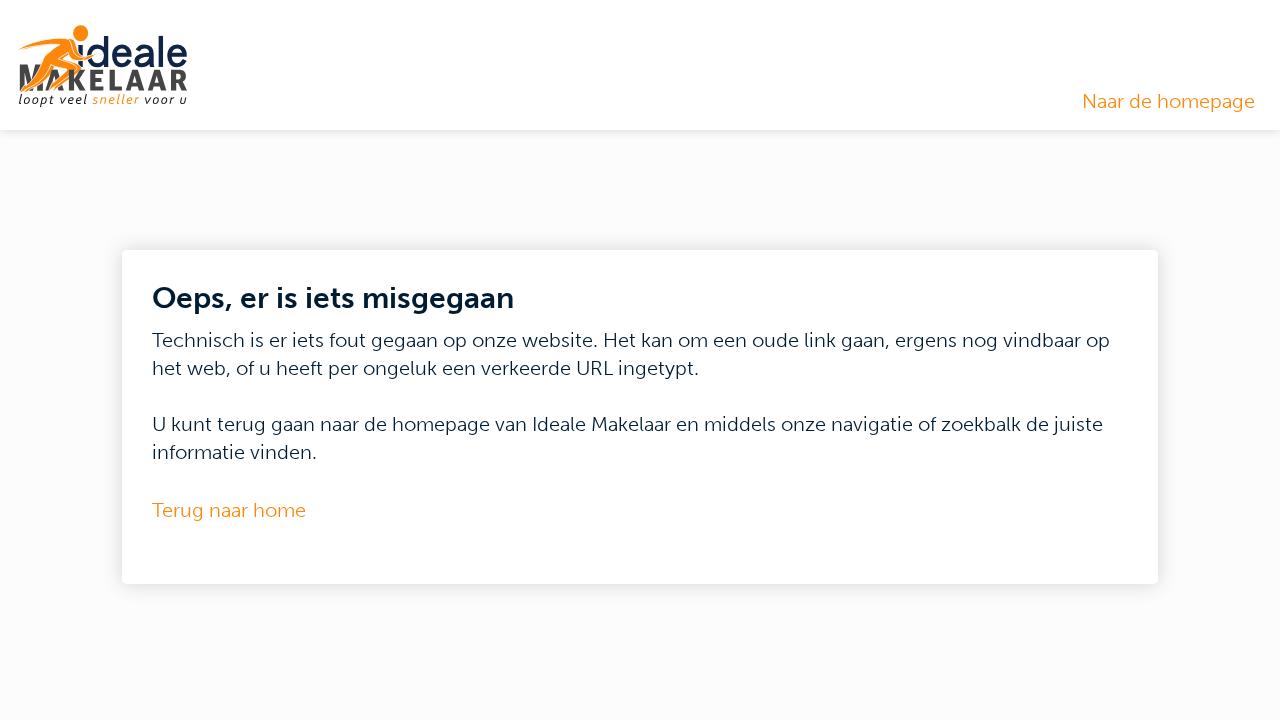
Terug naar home (229, 510)
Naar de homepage (1168, 101)
